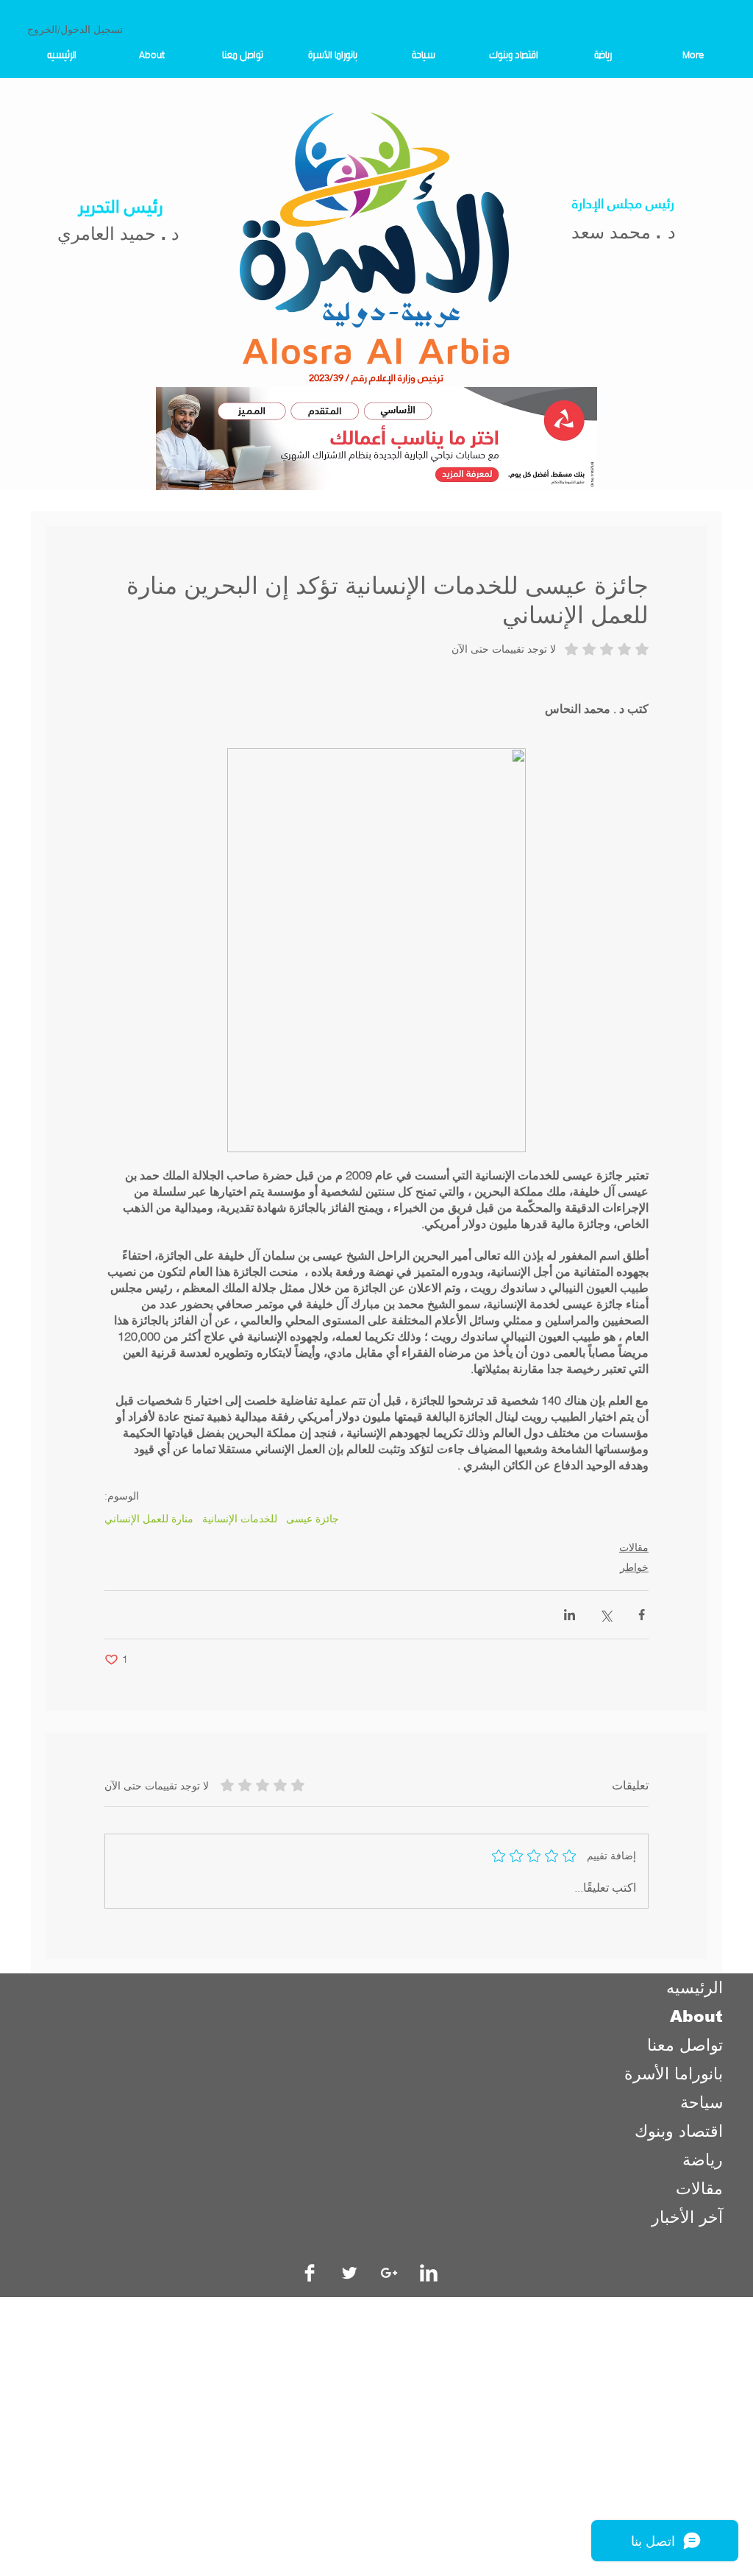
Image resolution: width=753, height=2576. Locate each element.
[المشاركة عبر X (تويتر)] (606, 1615)
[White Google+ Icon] (389, 2273)
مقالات (634, 1547)
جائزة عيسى (313, 1519)
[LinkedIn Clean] (429, 2273)
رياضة (703, 2160)
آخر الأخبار (687, 2217)
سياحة (702, 2103)
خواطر (634, 1567)
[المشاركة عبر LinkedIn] (570, 1615)
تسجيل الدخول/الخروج (75, 29)
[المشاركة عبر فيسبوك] (642, 1615)
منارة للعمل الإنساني (149, 1519)
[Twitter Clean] (349, 2273)
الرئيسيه (695, 1988)
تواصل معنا (685, 2045)
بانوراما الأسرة (674, 2074)
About (696, 2016)
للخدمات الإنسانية (240, 1519)
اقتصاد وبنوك (679, 2131)
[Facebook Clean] (310, 2273)
